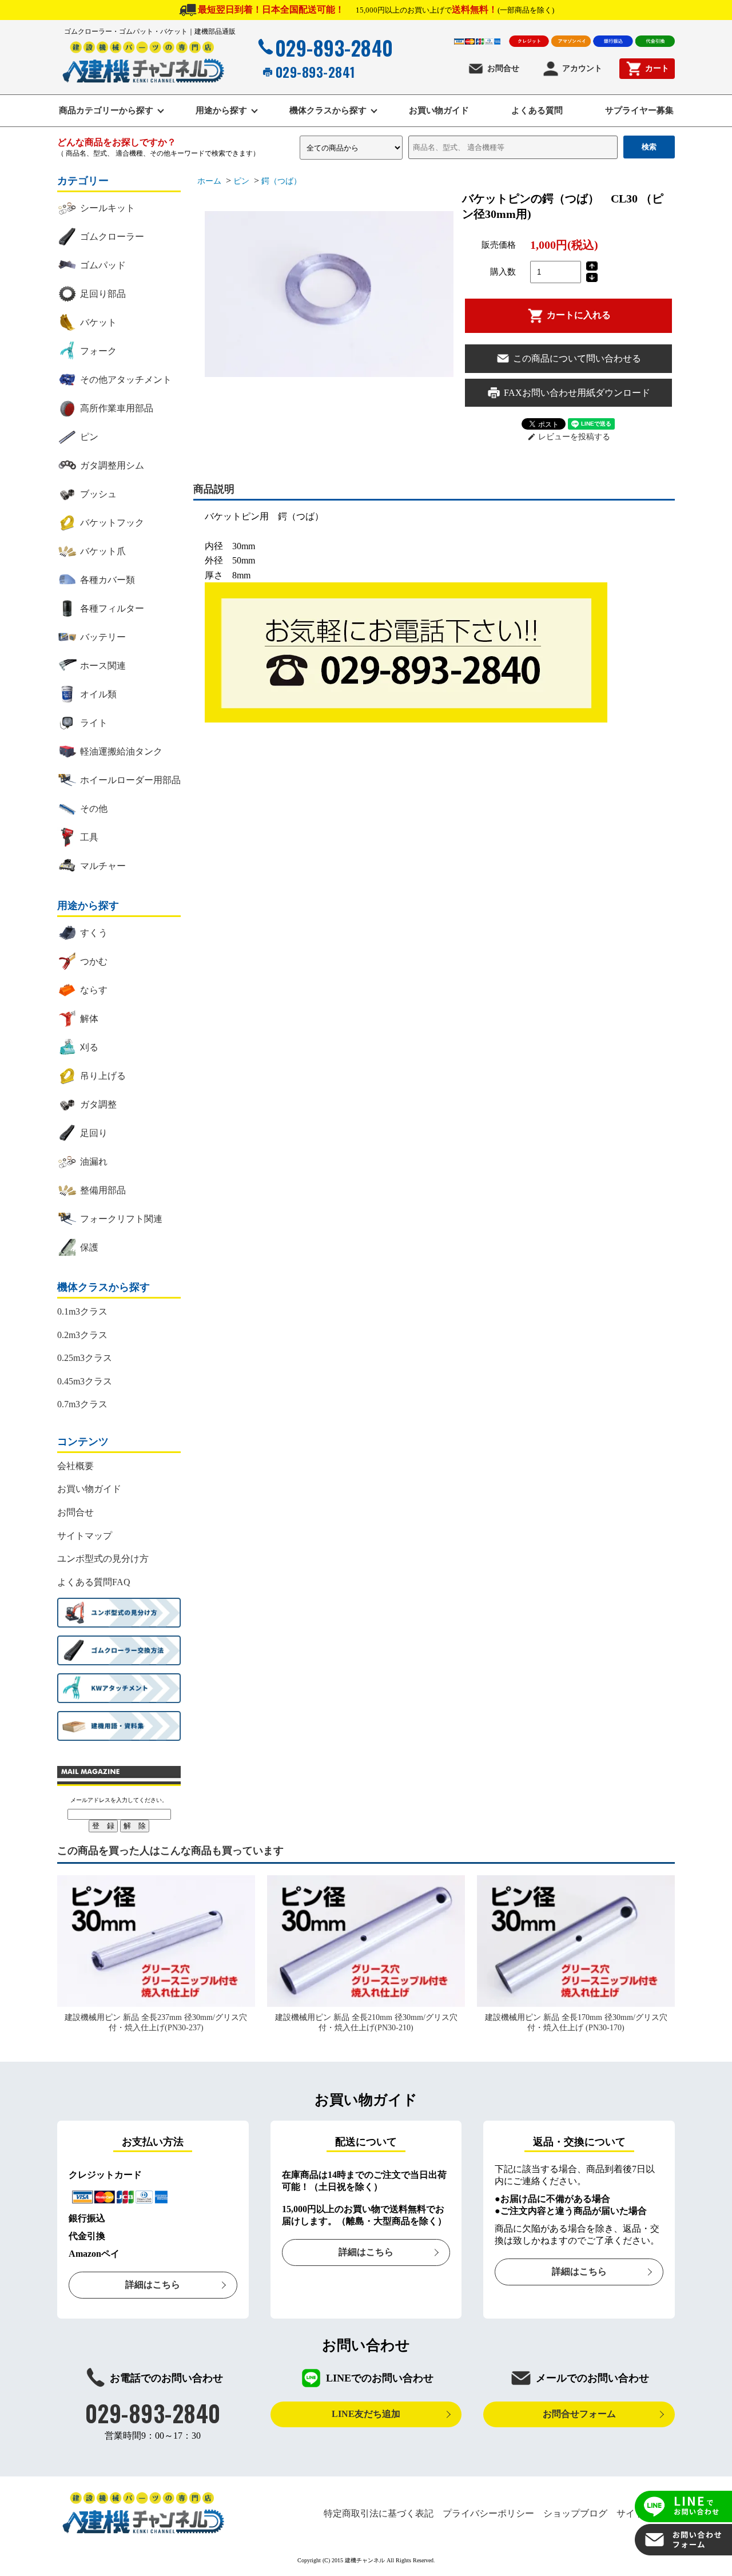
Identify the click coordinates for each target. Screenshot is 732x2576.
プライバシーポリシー (488, 2513)
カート (657, 68)
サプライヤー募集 (639, 110)
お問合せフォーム (579, 2414)
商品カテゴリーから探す (106, 110)
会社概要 (75, 1466)
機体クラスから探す (328, 110)
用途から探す (221, 110)
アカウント (582, 68)
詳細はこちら (153, 2285)
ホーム (209, 181)
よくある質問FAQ (94, 1582)
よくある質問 (537, 110)
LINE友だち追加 (366, 2414)
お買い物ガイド (439, 110)
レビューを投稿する (569, 437)
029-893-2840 (334, 47)
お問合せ (503, 68)
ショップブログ (575, 2513)
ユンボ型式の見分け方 (103, 1559)
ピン (241, 181)
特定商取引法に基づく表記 (379, 2513)
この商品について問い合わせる (577, 358)
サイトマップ (85, 1536)
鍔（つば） (281, 181)
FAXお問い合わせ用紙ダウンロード (577, 393)
